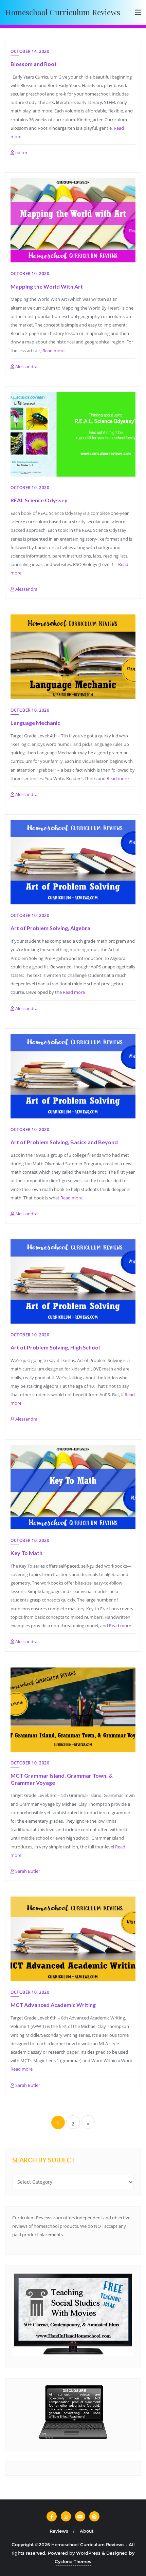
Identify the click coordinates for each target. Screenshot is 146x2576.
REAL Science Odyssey (39, 500)
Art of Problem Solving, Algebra (50, 928)
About (87, 2531)
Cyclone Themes (73, 2561)
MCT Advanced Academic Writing (53, 2005)
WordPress (88, 2553)
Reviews (59, 2531)
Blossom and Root (34, 64)
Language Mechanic (35, 723)
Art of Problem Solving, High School (55, 1347)
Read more (53, 351)
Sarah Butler (27, 1871)
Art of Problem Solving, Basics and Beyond (64, 1142)
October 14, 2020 (30, 51)
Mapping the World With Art (47, 286)
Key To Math (26, 1553)
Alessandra (26, 366)
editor (21, 152)
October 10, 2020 (30, 274)
